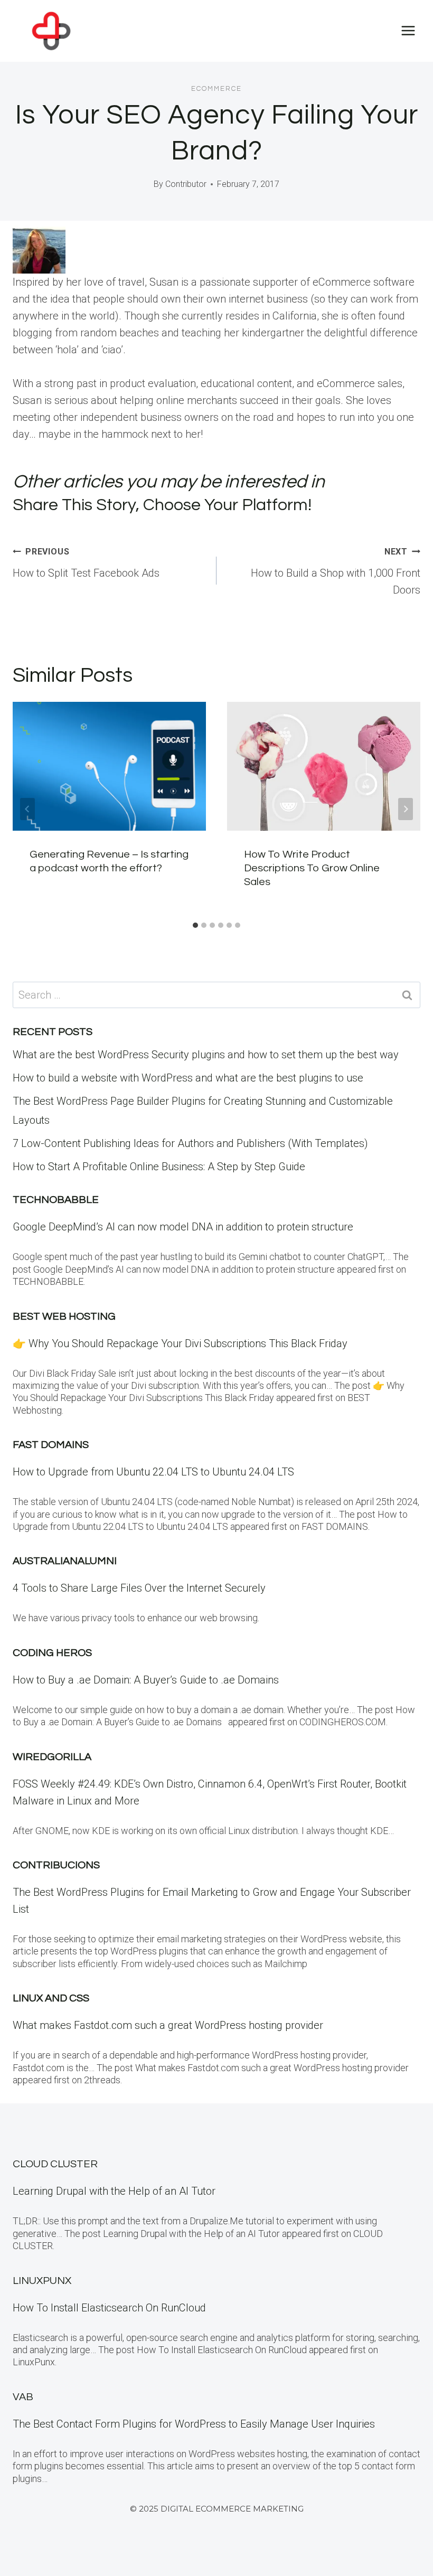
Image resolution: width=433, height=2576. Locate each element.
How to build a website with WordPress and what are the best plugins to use (188, 1078)
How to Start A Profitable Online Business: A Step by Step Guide (159, 1167)
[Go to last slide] (27, 809)
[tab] (195, 925)
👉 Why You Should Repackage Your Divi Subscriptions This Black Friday (180, 1343)
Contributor (186, 184)
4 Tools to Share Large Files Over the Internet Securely (139, 1588)
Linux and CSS (51, 1998)
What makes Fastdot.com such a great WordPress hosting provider (168, 2025)
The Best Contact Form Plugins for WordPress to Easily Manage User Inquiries (194, 2424)
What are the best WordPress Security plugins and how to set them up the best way (206, 1055)
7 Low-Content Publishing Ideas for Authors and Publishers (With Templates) (190, 1143)
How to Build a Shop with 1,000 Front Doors (336, 571)
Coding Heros (52, 1653)
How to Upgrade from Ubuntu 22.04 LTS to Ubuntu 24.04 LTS (153, 1472)
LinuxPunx (42, 2281)
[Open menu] (408, 31)
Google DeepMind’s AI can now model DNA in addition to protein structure (183, 1227)
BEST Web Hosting (64, 1317)
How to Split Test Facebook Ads (86, 563)
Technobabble (56, 1200)
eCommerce (216, 89)
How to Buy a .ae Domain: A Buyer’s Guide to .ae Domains (148, 1680)
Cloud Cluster (55, 2164)
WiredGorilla (52, 1757)
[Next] (406, 809)
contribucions (56, 1865)
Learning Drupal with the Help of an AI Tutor (114, 2191)
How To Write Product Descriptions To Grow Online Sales (312, 868)
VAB (23, 2397)
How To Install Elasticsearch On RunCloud (109, 2308)
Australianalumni (65, 1561)
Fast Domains (51, 1445)
